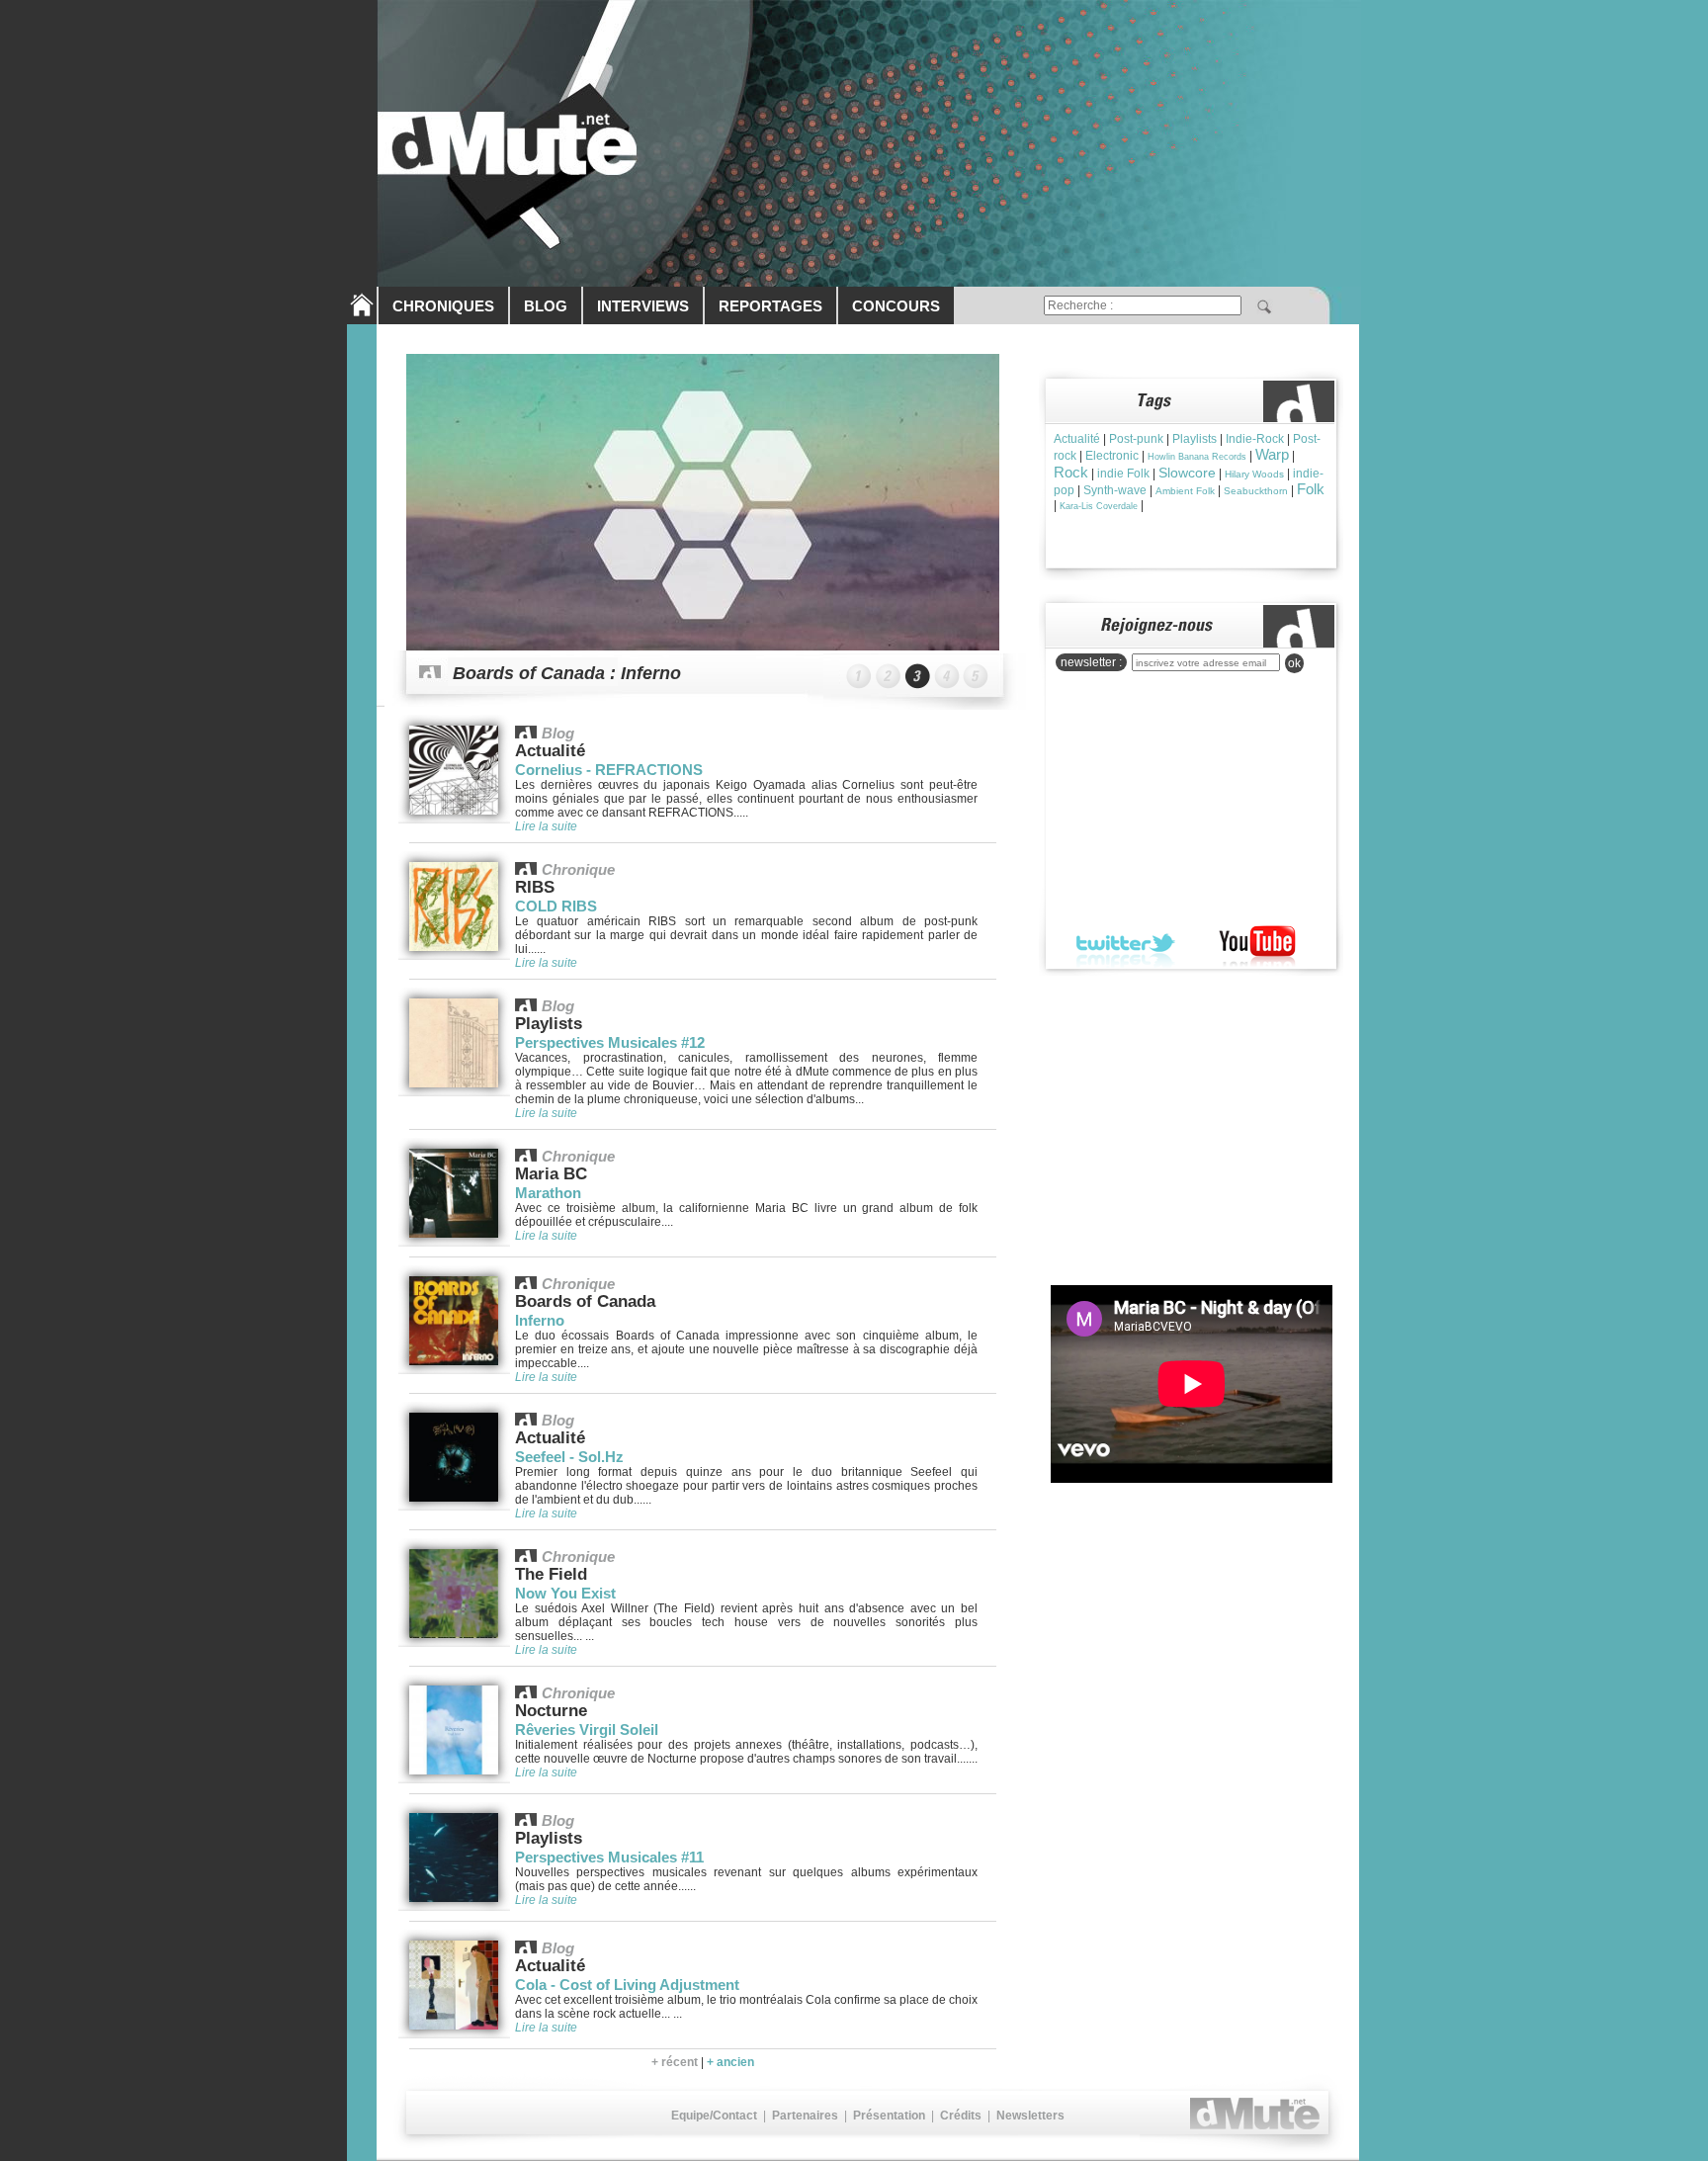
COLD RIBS (556, 906)
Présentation (889, 2116)
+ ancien (730, 2062)
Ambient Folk (1185, 491)
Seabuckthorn (1256, 491)
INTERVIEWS (643, 306)
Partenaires (805, 2116)
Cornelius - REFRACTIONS (609, 770)
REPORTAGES (770, 306)
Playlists (1195, 439)
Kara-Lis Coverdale (1099, 506)
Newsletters (1030, 2116)
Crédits (961, 2116)
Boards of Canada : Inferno (567, 673)
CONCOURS (896, 306)
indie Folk (1123, 474)
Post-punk (1136, 439)
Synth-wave (1115, 490)
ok (1294, 663)
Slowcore (1187, 473)
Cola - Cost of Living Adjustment (627, 1985)
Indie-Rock (1255, 439)
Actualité (1077, 439)
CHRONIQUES (443, 306)
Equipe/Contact (714, 2116)
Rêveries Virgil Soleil (587, 1729)
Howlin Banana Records (1197, 457)
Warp (1272, 454)
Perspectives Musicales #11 (609, 1857)
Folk (1311, 489)
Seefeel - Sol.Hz (569, 1457)
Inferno (540, 1320)
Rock (1071, 472)
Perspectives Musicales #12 (610, 1042)
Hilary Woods (1254, 474)
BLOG (546, 306)
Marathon (548, 1193)
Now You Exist (565, 1593)
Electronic (1112, 456)
